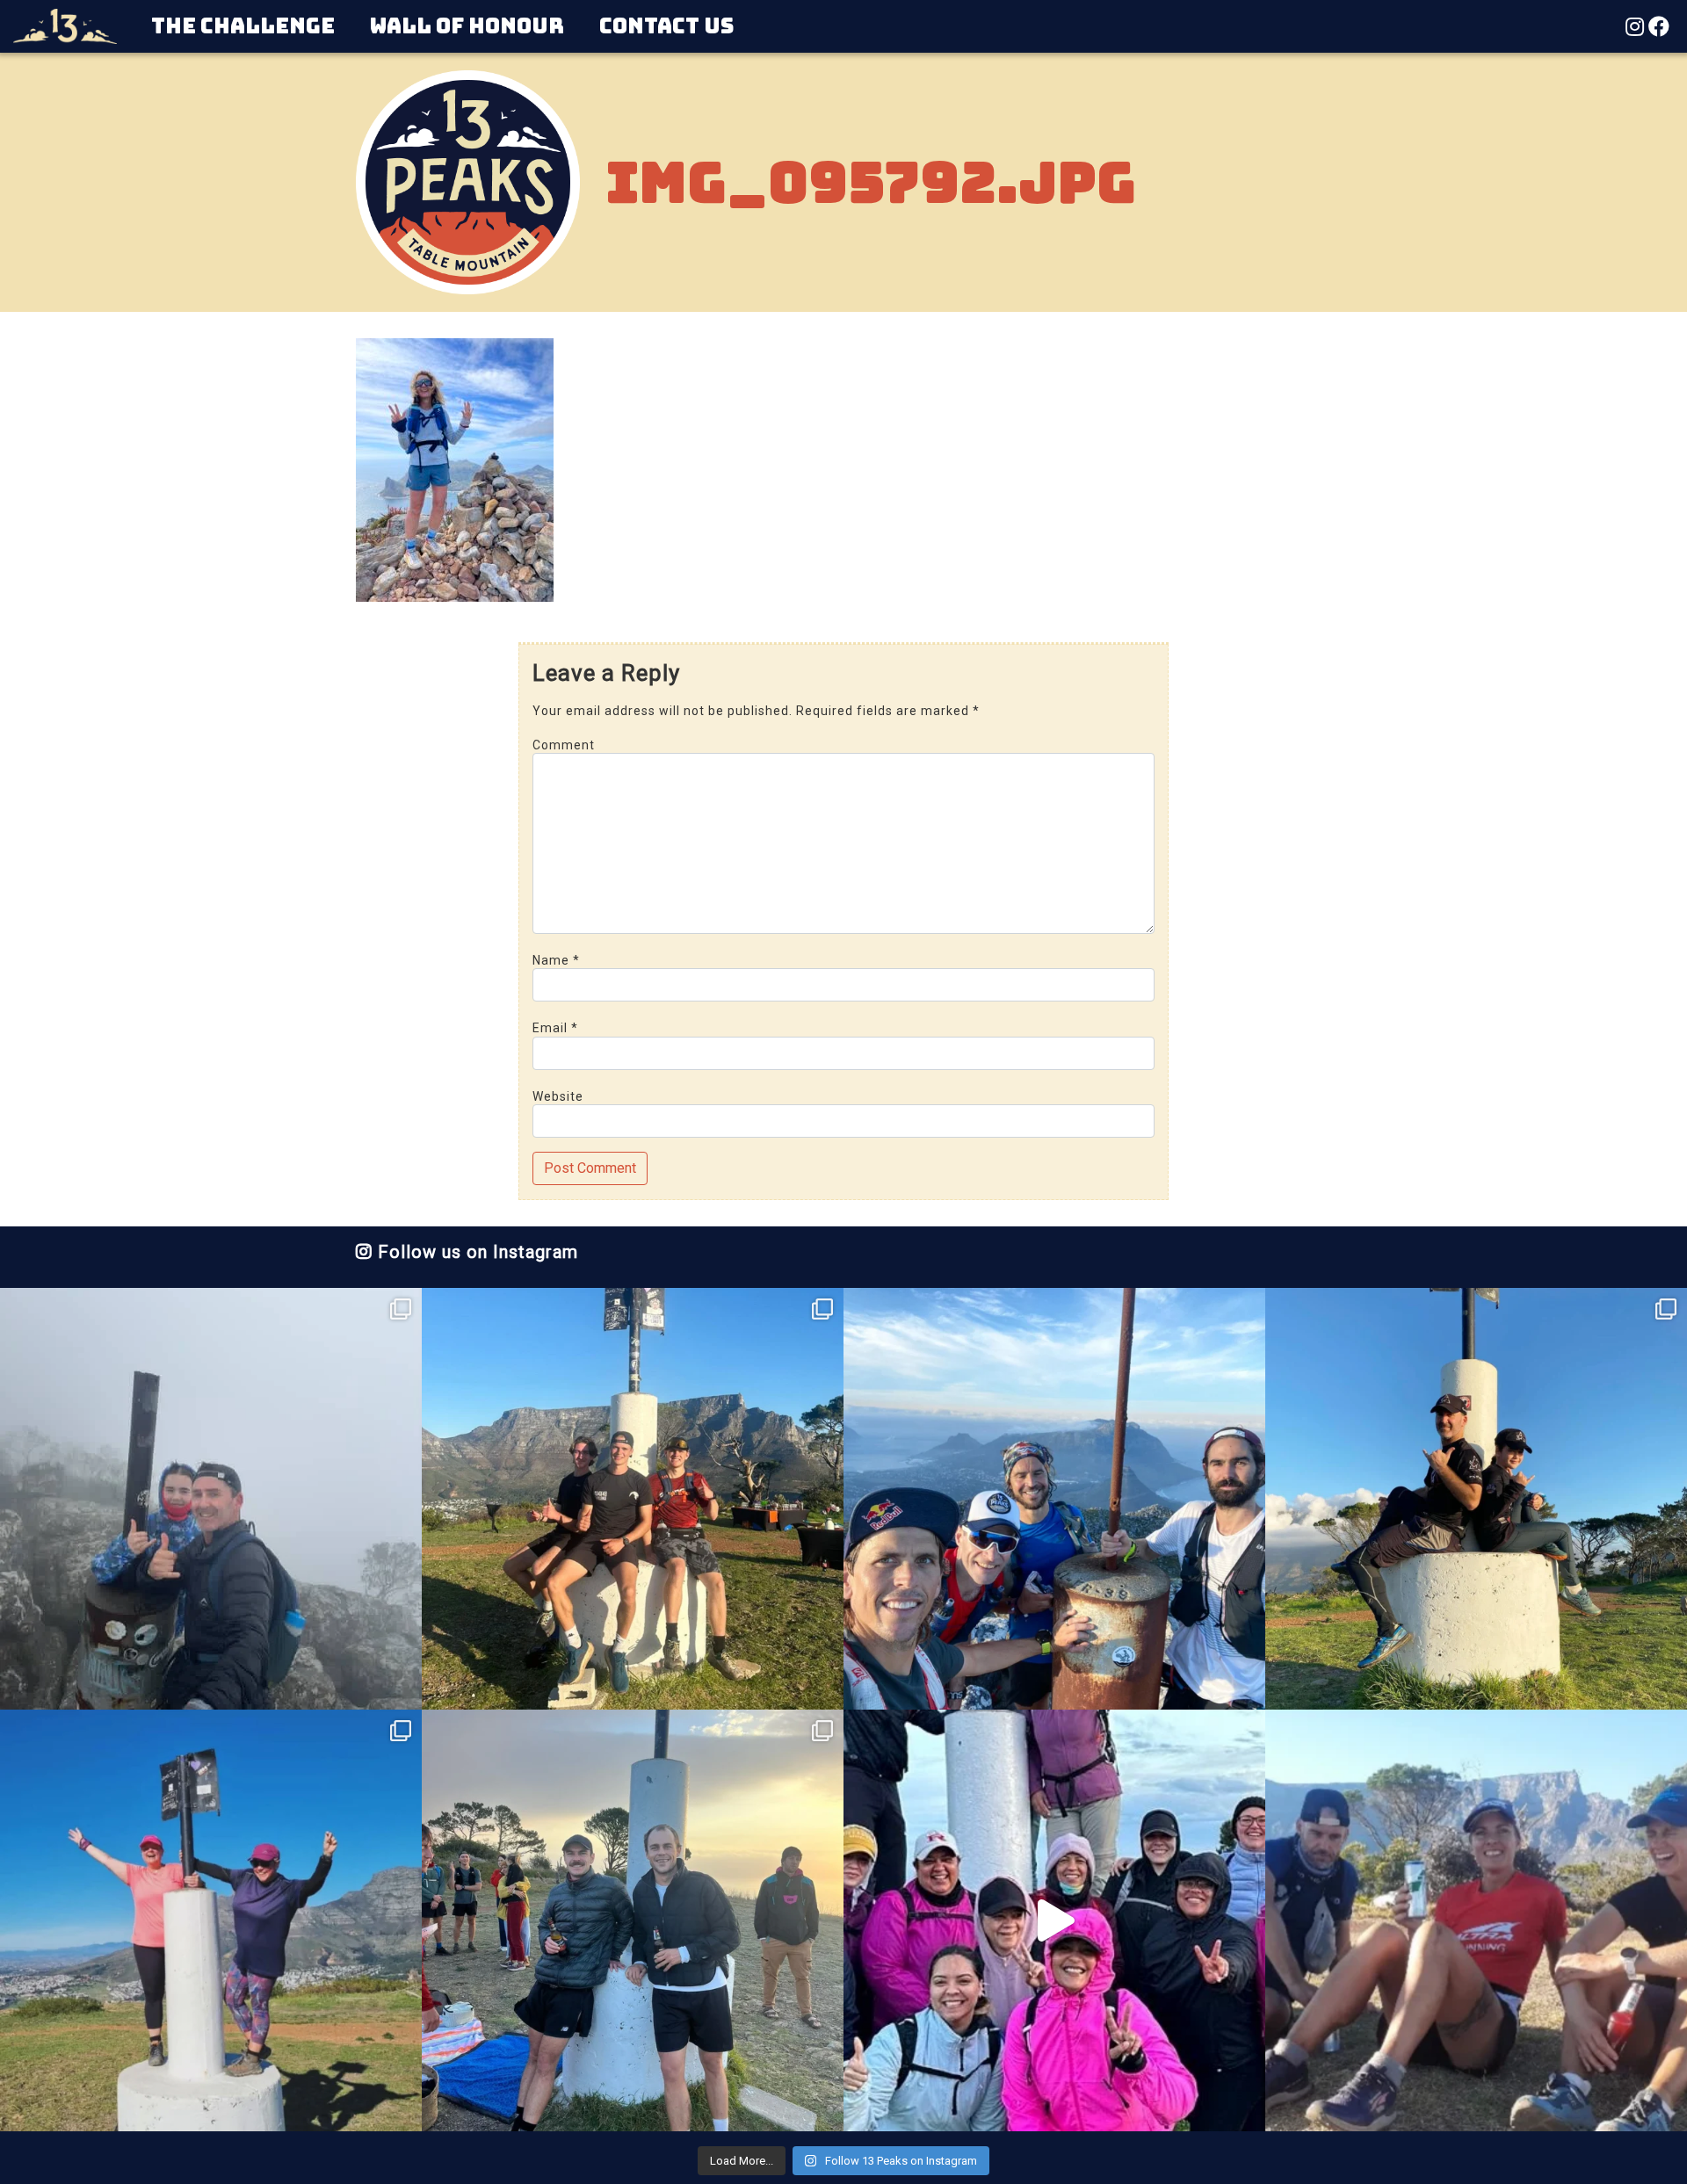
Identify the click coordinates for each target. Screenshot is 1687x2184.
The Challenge (243, 26)
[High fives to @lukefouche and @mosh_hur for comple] (633, 1920)
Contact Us (666, 26)
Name (556, 960)
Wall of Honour (467, 26)
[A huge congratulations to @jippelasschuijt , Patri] (633, 1499)
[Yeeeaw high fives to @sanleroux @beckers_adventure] (1476, 1920)
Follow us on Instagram (475, 1252)
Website (558, 1096)
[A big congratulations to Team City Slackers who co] (1054, 1920)
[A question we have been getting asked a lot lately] (1054, 1499)
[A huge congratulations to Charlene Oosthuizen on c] (211, 1920)
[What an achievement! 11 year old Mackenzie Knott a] (1476, 1499)
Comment (564, 745)
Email (555, 1028)
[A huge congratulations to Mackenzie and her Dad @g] (211, 1499)
